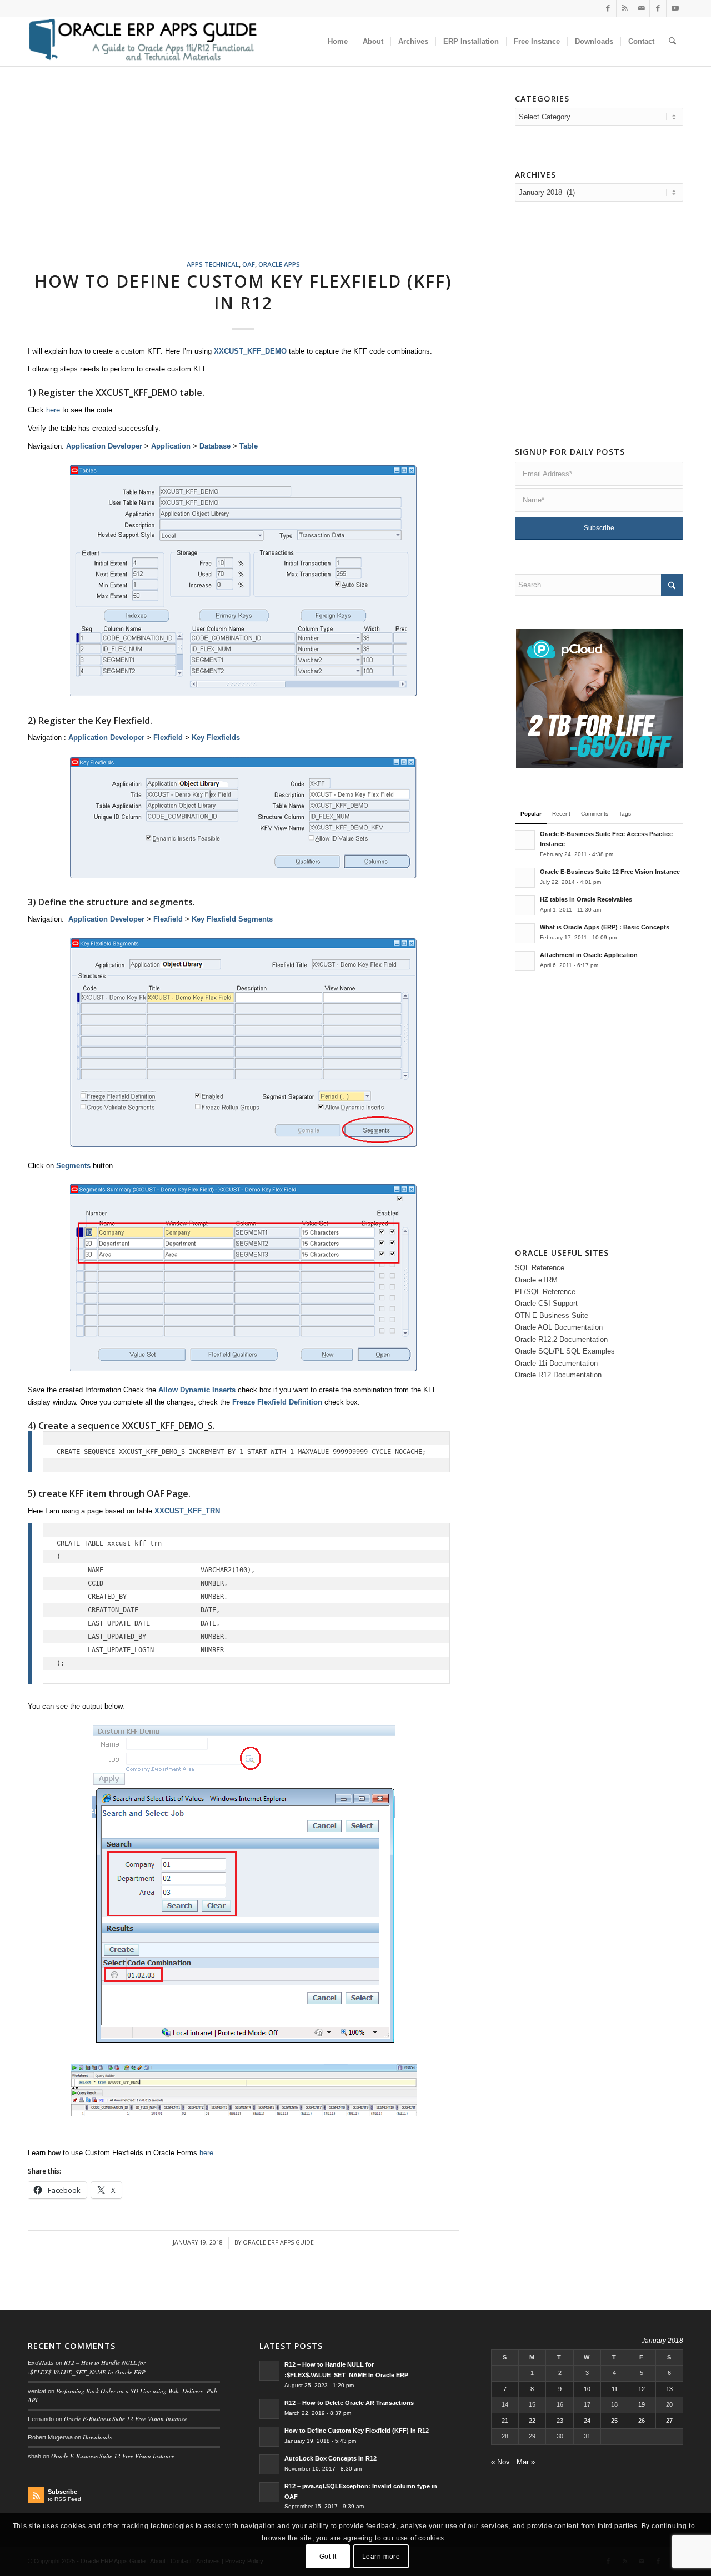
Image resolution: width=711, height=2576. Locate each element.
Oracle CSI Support (546, 1303)
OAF (249, 264)
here (53, 410)
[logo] (142, 42)
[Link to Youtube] (675, 8)
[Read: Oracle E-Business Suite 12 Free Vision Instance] (525, 878)
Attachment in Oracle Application (589, 955)
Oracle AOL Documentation (559, 1327)
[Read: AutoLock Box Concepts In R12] (269, 2464)
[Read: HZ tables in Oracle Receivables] (525, 905)
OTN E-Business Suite (552, 1315)
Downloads (97, 2437)
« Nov (500, 2462)
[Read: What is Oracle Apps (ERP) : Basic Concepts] (525, 933)
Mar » (526, 2462)
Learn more (381, 2557)
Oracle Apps (279, 264)
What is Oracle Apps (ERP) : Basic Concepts (605, 927)
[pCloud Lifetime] (599, 765)
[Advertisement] (257, 177)
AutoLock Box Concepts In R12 (331, 2458)
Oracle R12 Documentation (558, 1375)
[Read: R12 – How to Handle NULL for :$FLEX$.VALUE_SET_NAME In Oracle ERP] (269, 2371)
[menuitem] (338, 42)
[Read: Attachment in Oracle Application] (525, 961)
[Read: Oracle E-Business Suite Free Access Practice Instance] (525, 840)
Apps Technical (213, 264)
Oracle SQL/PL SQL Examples (565, 1351)
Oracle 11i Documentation (556, 1363)
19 (642, 2404)
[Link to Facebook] (608, 8)
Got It (328, 2557)
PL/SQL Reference (545, 1292)
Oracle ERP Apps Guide (278, 2242)
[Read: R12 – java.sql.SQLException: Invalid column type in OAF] (269, 2492)
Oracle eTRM (536, 1280)
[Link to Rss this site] (625, 8)
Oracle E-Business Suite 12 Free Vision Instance (610, 872)
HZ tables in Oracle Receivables (586, 899)
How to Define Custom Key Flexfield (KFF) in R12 (243, 292)
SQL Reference (540, 1268)
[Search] (672, 42)
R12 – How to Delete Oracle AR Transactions (349, 2403)
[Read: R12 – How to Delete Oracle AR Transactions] (269, 2409)
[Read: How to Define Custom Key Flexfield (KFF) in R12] (269, 2437)
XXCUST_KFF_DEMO (136, 393)
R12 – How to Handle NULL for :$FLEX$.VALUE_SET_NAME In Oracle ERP (87, 2367)
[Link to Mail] (641, 8)
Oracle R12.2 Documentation (561, 1339)
